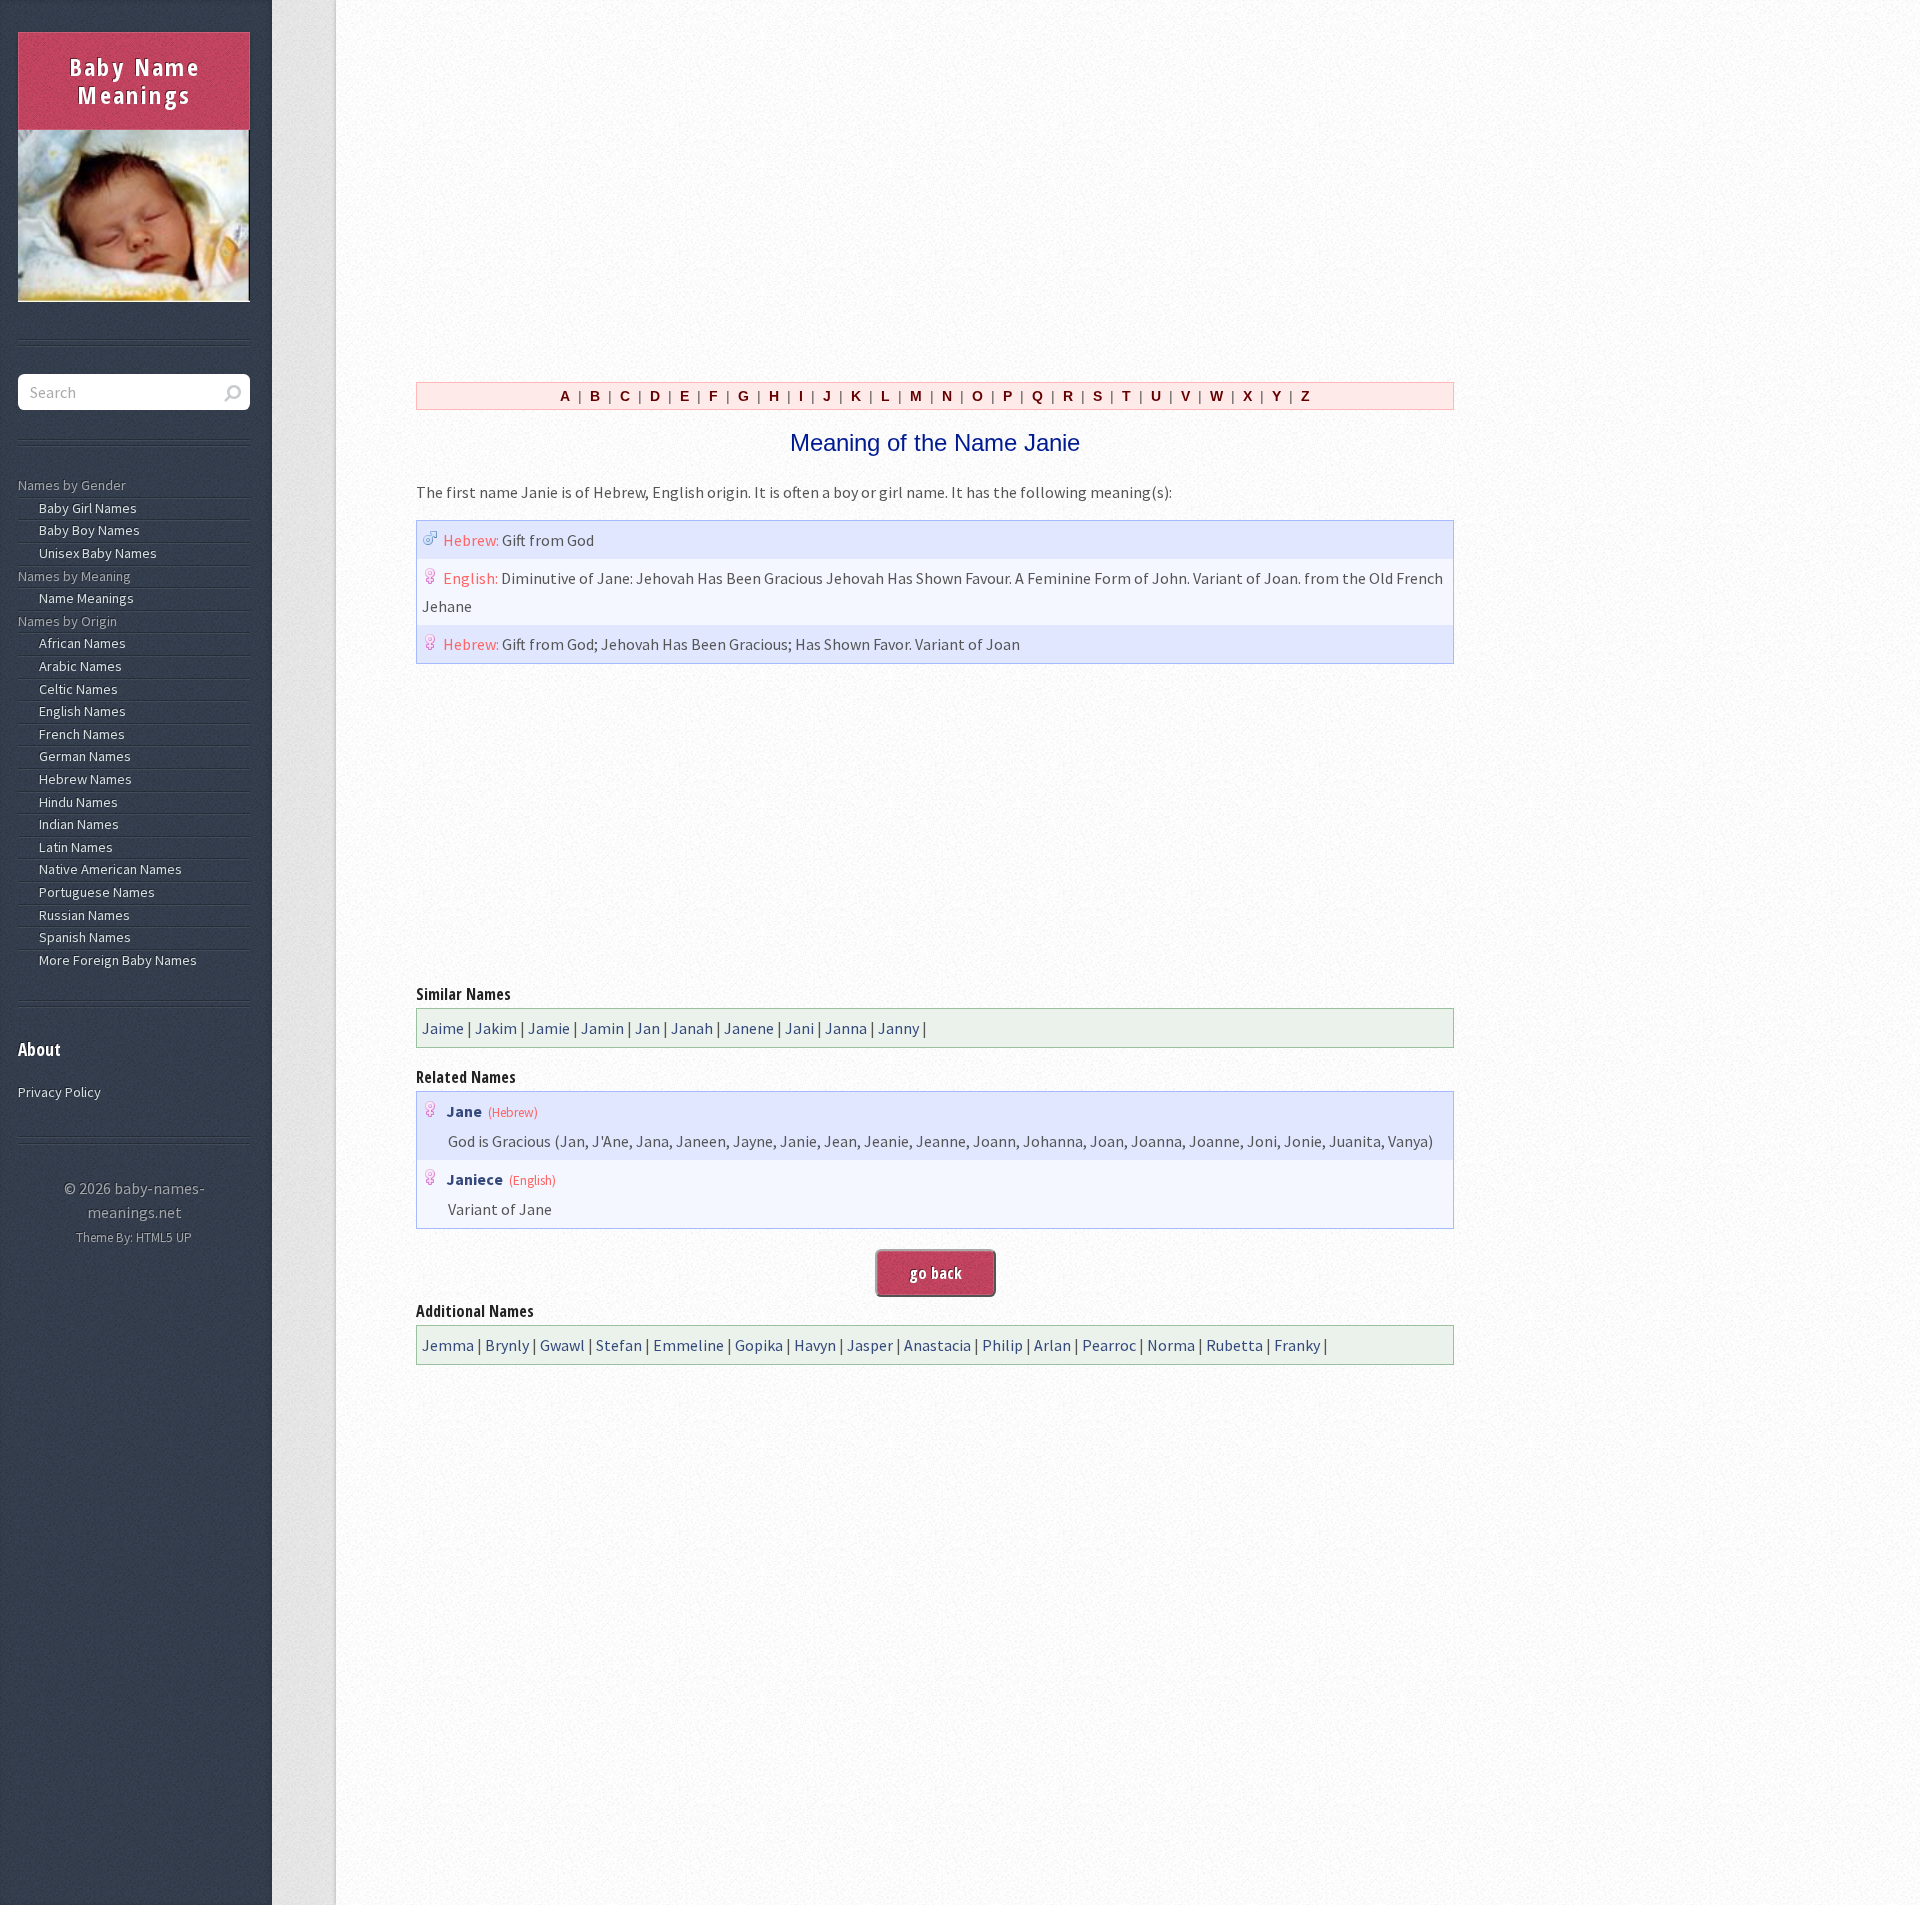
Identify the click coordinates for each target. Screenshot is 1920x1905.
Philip (1002, 1345)
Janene (749, 1028)
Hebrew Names (82, 779)
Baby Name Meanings (135, 80)
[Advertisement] (935, 188)
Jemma (448, 1345)
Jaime (443, 1028)
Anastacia (937, 1345)
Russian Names (81, 915)
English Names (79, 711)
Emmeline (688, 1345)
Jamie (549, 1028)
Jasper (870, 1345)
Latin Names (73, 847)
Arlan (1052, 1345)
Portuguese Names (94, 892)
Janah (692, 1028)
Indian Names (76, 824)
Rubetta (1234, 1345)
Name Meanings (83, 598)
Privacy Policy (59, 1092)
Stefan (619, 1345)
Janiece (474, 1179)
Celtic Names (75, 689)
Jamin (602, 1028)
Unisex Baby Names (95, 553)
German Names (82, 756)
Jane (464, 1111)
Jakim (496, 1028)
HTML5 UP (164, 1237)
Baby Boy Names (86, 530)
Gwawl (562, 1345)
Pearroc (1109, 1345)
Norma (1171, 1345)
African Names (79, 643)
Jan (647, 1028)
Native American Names (107, 869)
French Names (79, 734)
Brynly (507, 1345)
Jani (799, 1028)
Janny (898, 1028)
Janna (846, 1028)
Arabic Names (77, 666)
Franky (1297, 1345)
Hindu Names (75, 802)
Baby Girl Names (85, 508)
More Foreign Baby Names (115, 960)
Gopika (759, 1345)
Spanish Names (82, 937)
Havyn (815, 1345)
